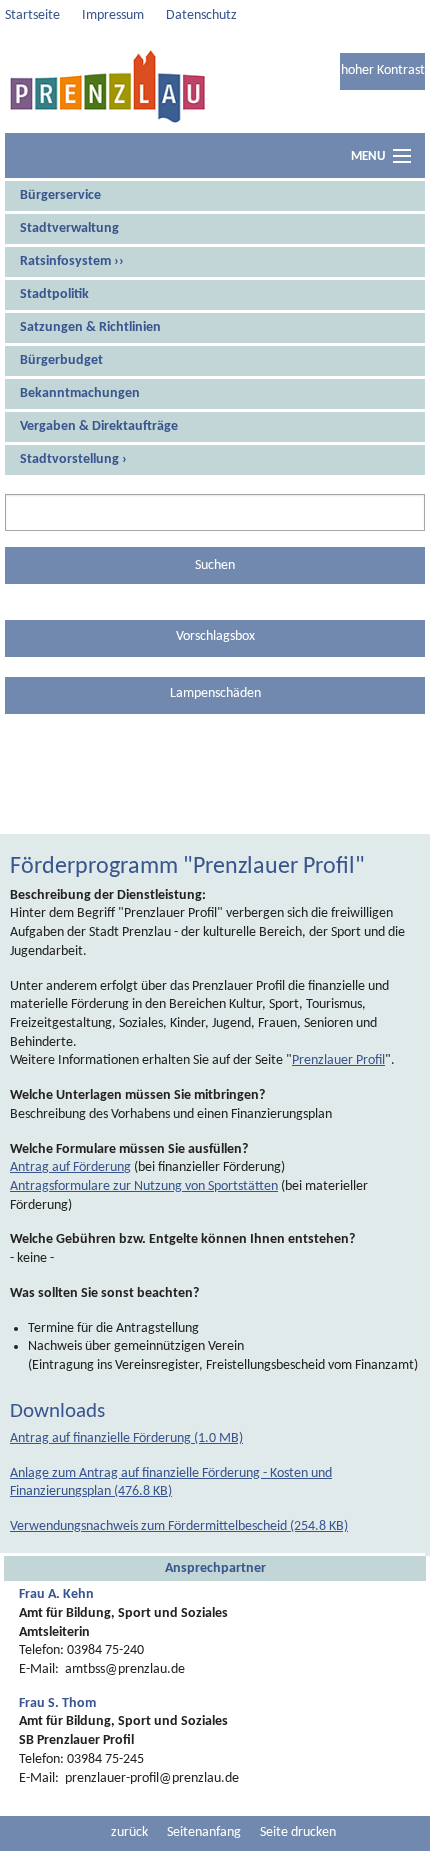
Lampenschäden (215, 693)
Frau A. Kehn (56, 1594)
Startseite (32, 15)
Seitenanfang (204, 1832)
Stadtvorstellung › (73, 459)
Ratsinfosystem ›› (72, 261)
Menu (368, 156)
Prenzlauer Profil (338, 1060)
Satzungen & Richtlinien (90, 327)
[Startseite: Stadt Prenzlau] (107, 86)
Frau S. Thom (57, 1703)
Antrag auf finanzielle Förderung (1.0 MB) (126, 1438)
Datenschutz (201, 15)
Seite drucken (298, 1832)
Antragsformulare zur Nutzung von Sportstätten (144, 1186)
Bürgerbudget (61, 360)
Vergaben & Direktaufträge (99, 426)
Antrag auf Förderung (70, 1167)
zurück (129, 1832)
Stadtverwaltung (69, 228)
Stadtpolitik (54, 294)
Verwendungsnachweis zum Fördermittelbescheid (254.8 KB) (179, 1526)
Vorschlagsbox (215, 636)
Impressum (113, 15)
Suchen (215, 565)
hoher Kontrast (383, 70)
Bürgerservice (60, 195)
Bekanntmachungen (80, 393)
